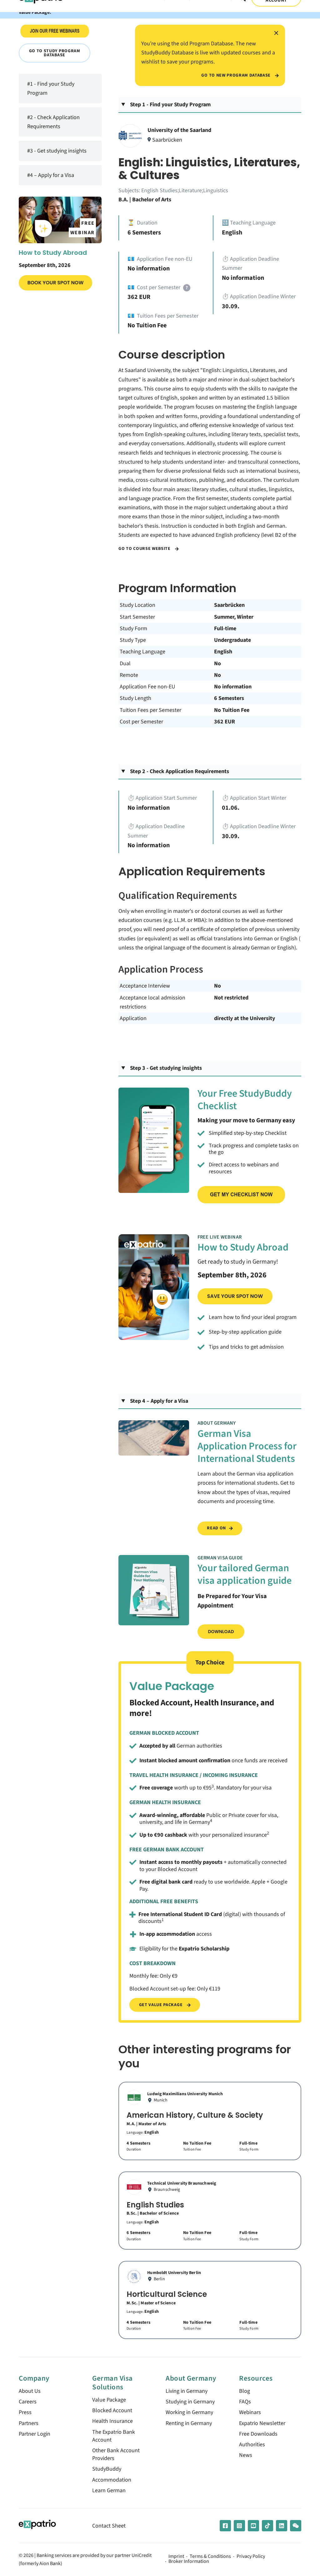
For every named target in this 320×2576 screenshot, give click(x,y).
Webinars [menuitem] (250, 2412)
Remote (129, 675)
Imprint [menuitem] (176, 2557)
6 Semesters (229, 698)
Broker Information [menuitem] (189, 2562)
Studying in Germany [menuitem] (190, 2402)
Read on (216, 1528)
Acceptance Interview (145, 986)
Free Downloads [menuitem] (258, 2434)
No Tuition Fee (232, 710)
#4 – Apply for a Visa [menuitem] (51, 175)
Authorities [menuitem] (252, 2445)
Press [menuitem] (25, 2412)
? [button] (187, 288)
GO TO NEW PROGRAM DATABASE (236, 75)
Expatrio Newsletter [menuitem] (262, 2423)
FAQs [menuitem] (245, 2402)
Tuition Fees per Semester (150, 710)
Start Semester (137, 617)
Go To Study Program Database (55, 53)
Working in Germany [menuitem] (189, 2412)
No (217, 664)
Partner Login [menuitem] (35, 2434)
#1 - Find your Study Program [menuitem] (51, 88)
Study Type (133, 640)
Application (133, 1018)
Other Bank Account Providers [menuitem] (116, 2454)
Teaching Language (142, 652)
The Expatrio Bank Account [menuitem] (114, 2436)
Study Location (137, 605)
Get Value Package (161, 2005)
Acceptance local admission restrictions (152, 1002)
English (223, 652)
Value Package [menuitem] (109, 2400)
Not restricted (231, 998)
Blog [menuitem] (245, 2391)
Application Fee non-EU (147, 687)
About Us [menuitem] (30, 2391)
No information (233, 687)
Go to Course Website (145, 549)
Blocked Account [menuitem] (112, 2410)
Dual (125, 664)
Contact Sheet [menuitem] (109, 2526)
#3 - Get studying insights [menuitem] (57, 151)
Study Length (135, 698)
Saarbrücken (229, 605)
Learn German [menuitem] (109, 2490)
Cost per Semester (141, 722)
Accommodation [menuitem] (112, 2480)
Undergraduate (232, 640)
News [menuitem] (246, 2455)
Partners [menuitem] (29, 2423)
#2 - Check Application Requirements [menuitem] (53, 122)
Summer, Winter (234, 617)
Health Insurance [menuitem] (112, 2421)
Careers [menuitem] (28, 2402)
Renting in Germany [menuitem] (189, 2423)
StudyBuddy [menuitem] (107, 2469)
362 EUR (225, 722)
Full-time (225, 629)
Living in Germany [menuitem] (187, 2391)
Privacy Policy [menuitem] (251, 2557)
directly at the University (245, 1018)
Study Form (133, 629)
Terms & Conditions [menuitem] (210, 2557)
